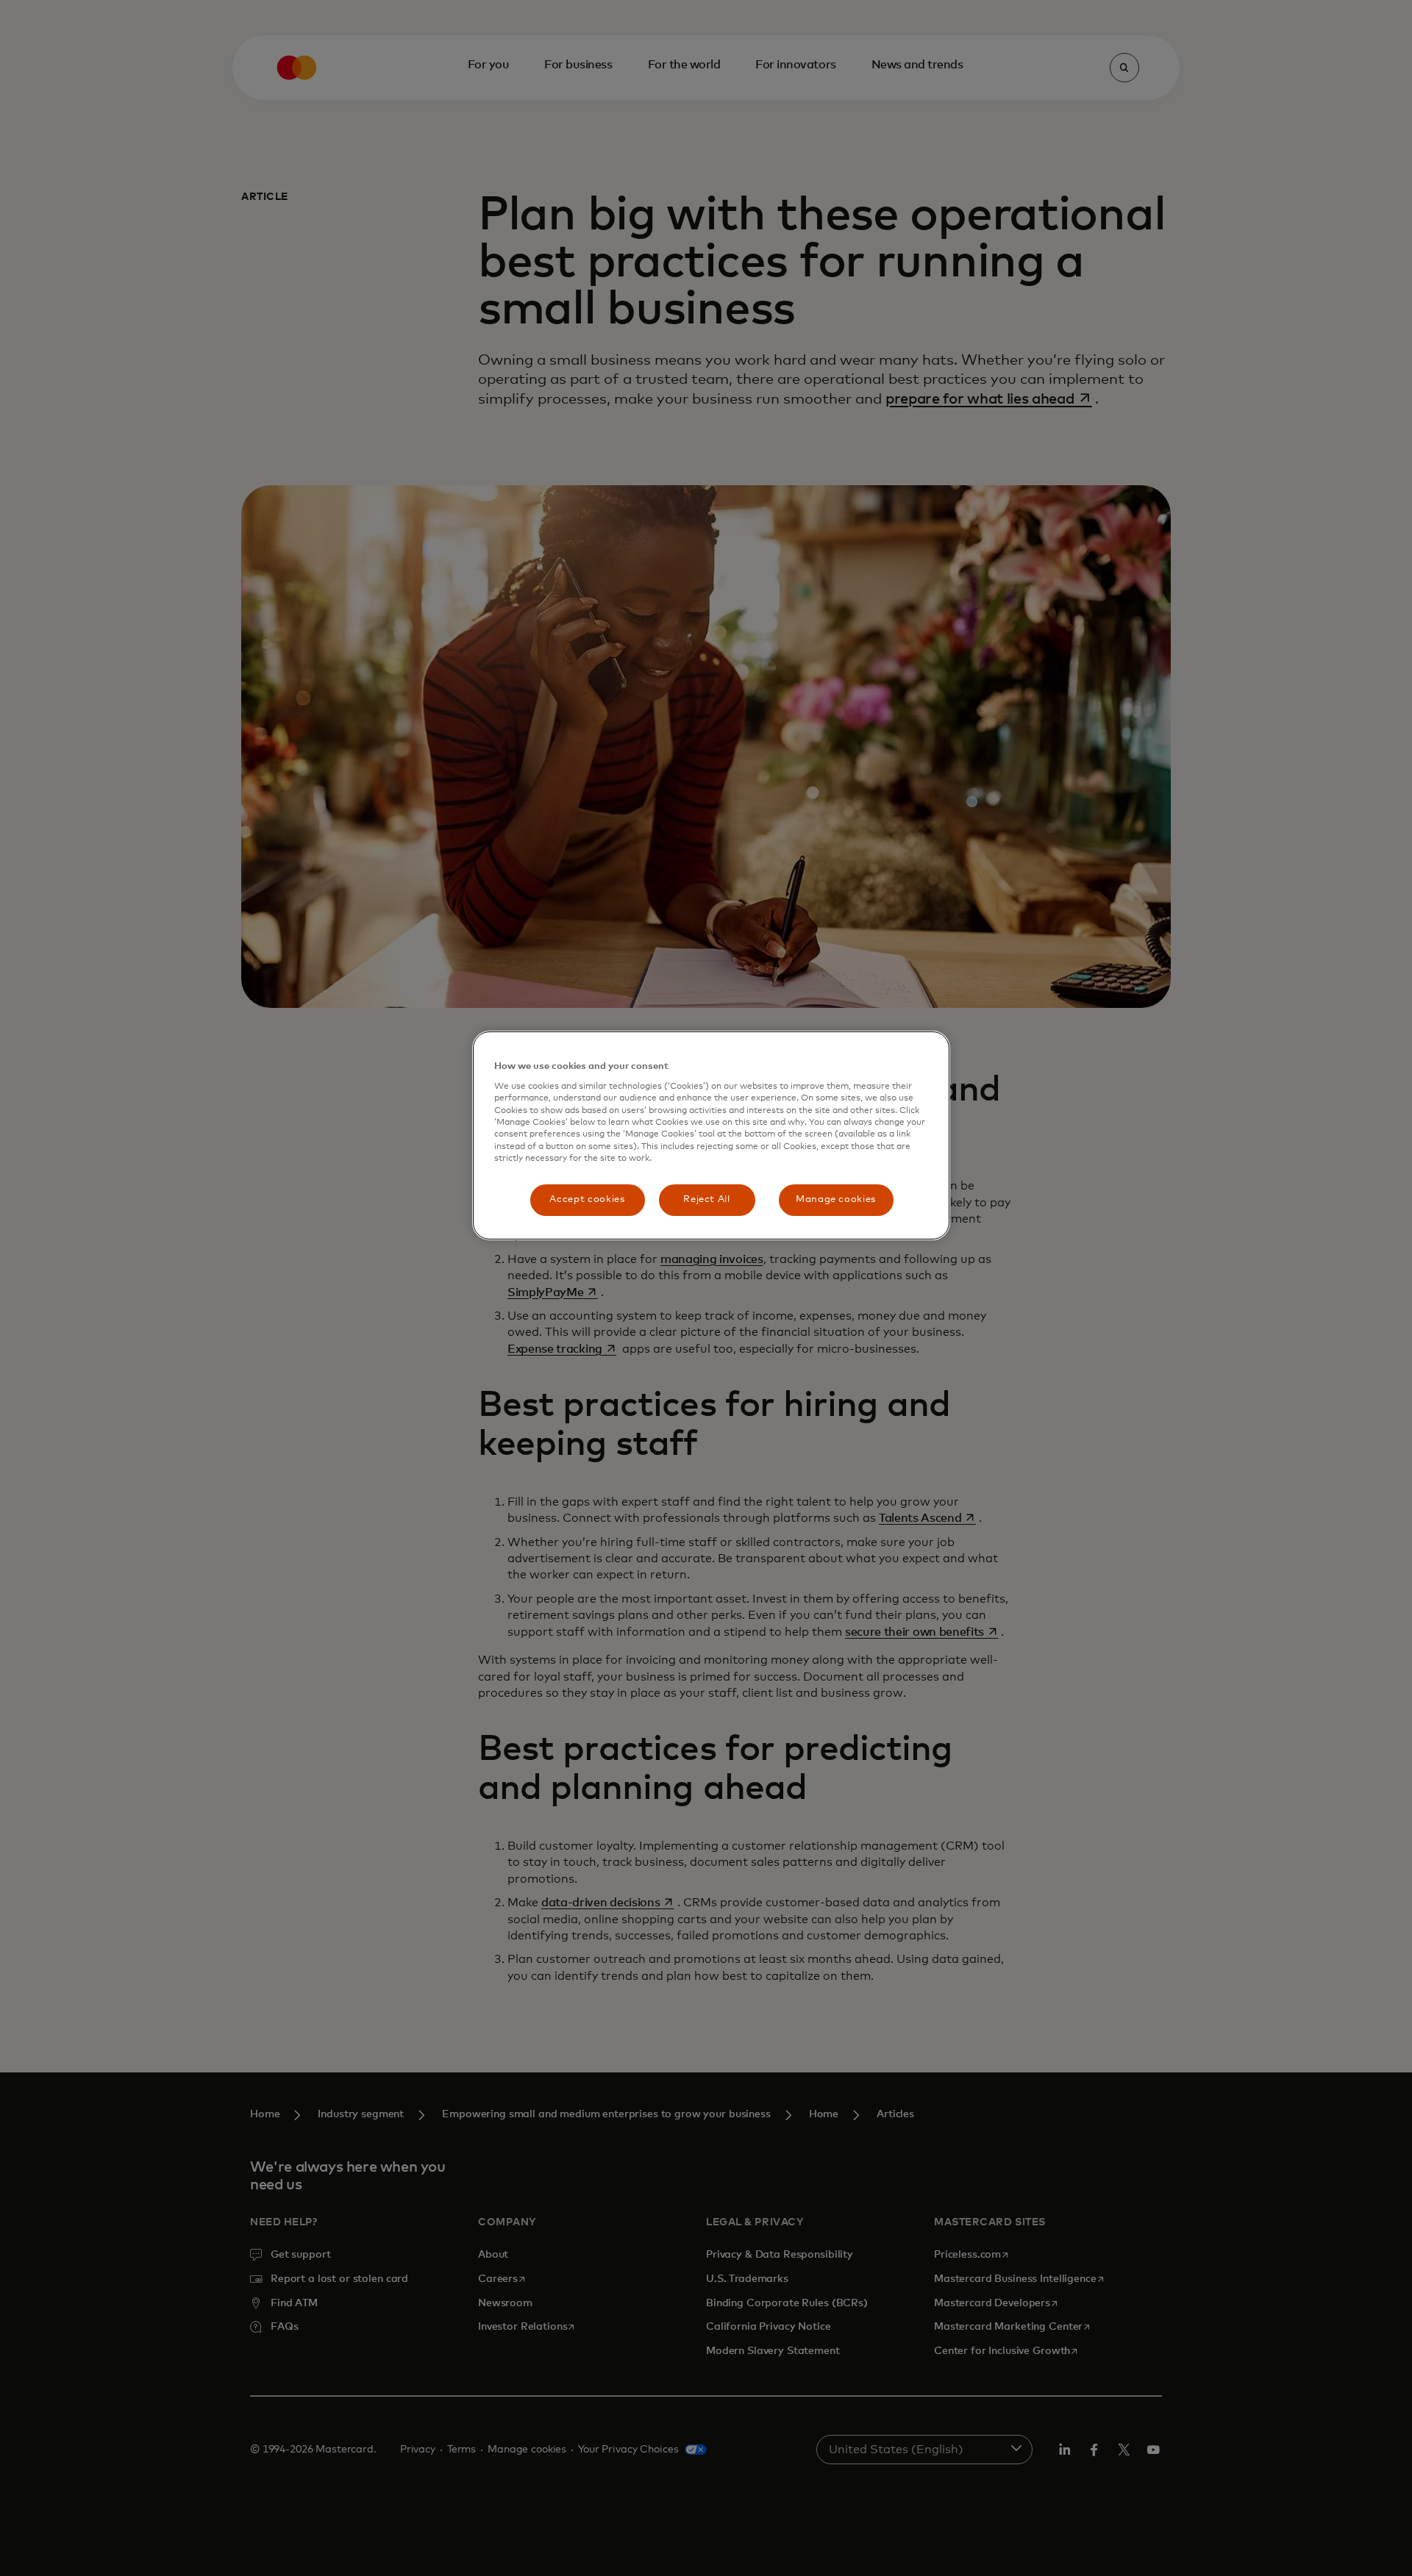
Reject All (707, 1199)
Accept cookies (587, 1199)
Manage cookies (836, 1199)
